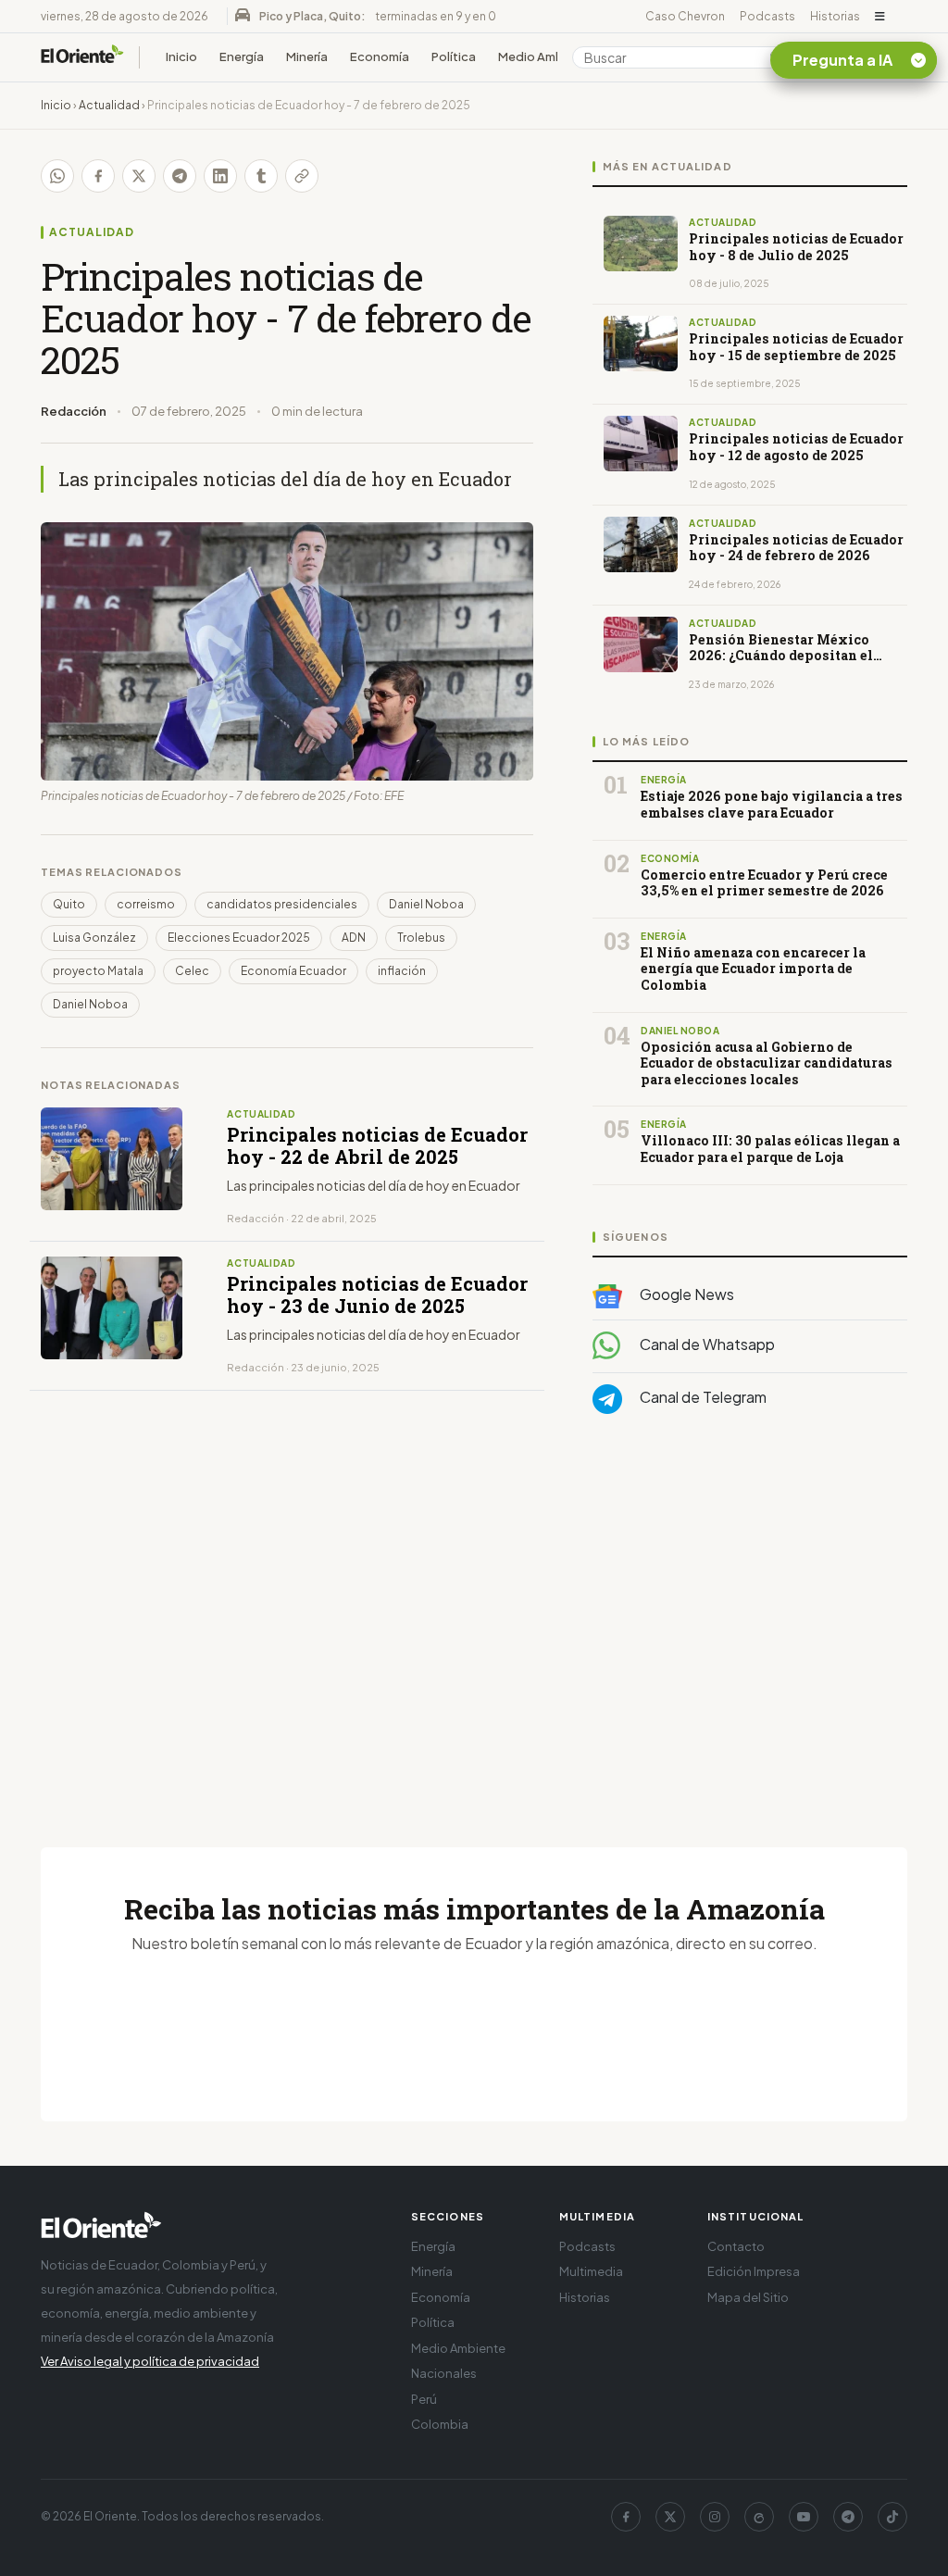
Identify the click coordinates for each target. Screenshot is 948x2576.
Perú (424, 2399)
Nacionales (444, 2373)
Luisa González (94, 938)
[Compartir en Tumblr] (261, 176)
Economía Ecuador (293, 971)
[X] (670, 2517)
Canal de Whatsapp (706, 1344)
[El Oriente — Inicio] (82, 57)
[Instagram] (715, 2517)
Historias (835, 16)
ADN (354, 938)
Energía (242, 56)
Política (454, 56)
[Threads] (759, 2517)
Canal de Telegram (702, 1397)
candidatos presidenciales (282, 904)
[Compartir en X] (139, 176)
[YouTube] (804, 2517)
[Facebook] (626, 2517)
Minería (307, 56)
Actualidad (109, 105)
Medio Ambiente (546, 56)
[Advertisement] (750, 1614)
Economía (380, 56)
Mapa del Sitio (748, 2297)
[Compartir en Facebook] (98, 176)
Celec (192, 971)
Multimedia (591, 2271)
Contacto (736, 2246)
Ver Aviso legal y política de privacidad (150, 2361)
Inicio (181, 56)
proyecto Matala (98, 971)
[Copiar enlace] (302, 176)
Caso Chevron (685, 16)
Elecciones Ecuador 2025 (239, 938)
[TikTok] (892, 2517)
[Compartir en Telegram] (180, 176)
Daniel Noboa (426, 904)
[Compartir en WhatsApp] (57, 176)
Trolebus (421, 938)
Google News (686, 1294)
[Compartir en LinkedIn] (220, 176)
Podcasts (767, 16)
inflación (402, 971)
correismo (146, 904)
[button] (880, 17)
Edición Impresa (754, 2271)
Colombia (440, 2424)
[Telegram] (848, 2517)
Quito (69, 904)
